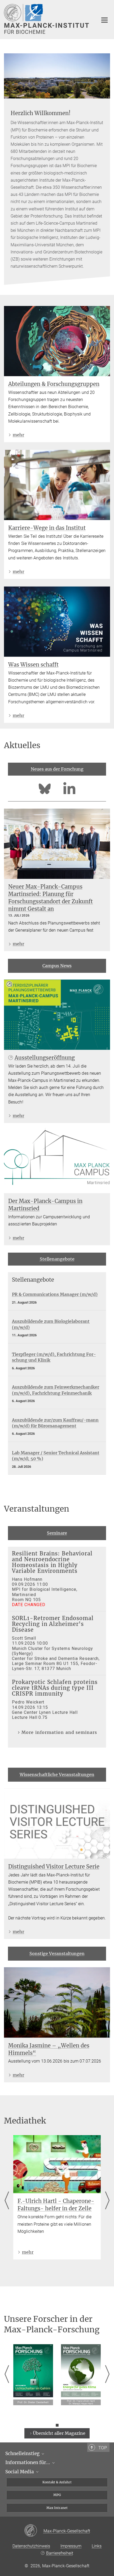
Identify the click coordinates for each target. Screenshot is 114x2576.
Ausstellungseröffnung (45, 1058)
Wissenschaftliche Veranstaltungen (57, 1775)
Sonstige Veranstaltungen (57, 1954)
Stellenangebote (57, 1259)
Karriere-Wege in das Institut (47, 528)
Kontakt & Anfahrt (57, 2482)
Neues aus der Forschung (57, 769)
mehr (18, 435)
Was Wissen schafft (33, 665)
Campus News (57, 966)
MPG (57, 2495)
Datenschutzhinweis (31, 2546)
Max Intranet (57, 2508)
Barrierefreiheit (60, 2553)
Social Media (20, 2472)
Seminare (57, 1533)
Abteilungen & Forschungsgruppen (54, 384)
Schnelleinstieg (23, 2454)
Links (97, 2546)
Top (103, 2448)
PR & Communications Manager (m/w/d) (55, 1294)
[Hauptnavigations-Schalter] (104, 20)
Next (107, 2201)
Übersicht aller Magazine (59, 2433)
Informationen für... (28, 2462)
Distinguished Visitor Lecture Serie (54, 1867)
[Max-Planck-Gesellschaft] (34, 2531)
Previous (7, 2201)
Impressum (71, 2546)
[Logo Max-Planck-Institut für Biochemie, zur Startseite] (47, 19)
